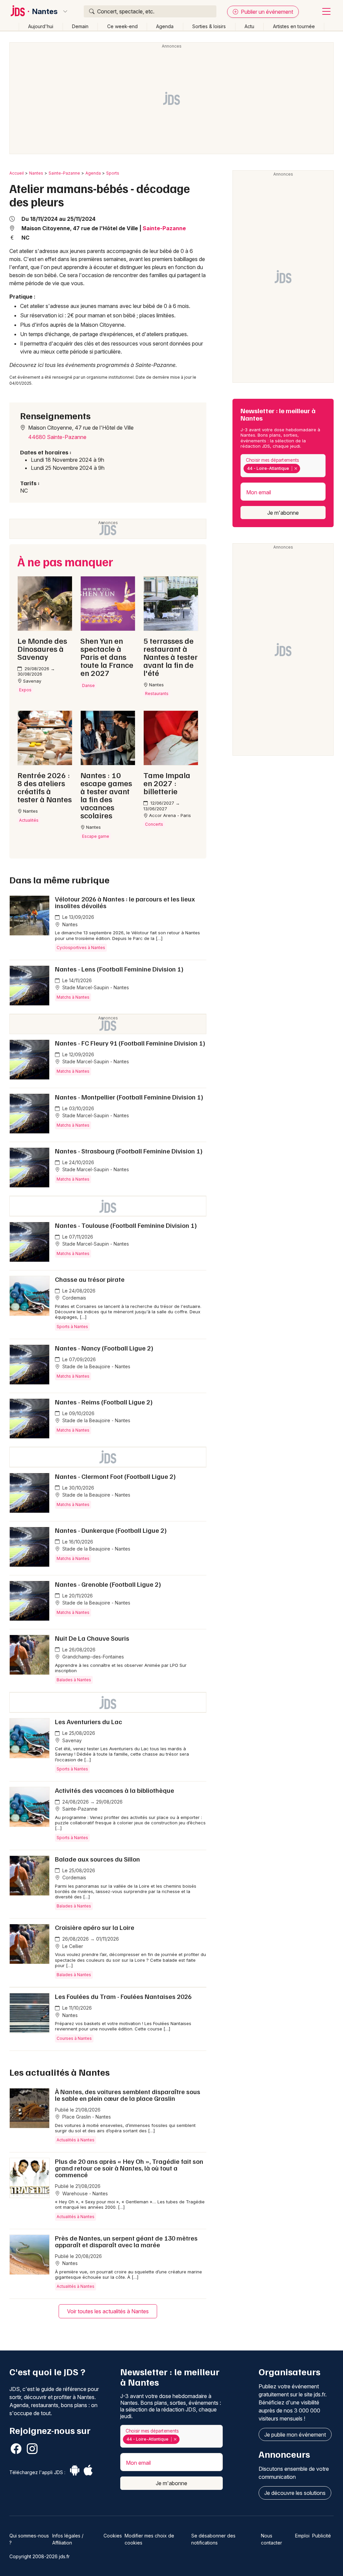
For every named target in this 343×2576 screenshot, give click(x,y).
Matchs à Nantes (73, 997)
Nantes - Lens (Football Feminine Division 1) (119, 969)
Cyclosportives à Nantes (81, 948)
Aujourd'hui (41, 26)
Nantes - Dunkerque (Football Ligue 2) (111, 1530)
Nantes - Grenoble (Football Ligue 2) (108, 1584)
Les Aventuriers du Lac (88, 1721)
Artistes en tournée (294, 26)
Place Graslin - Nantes (86, 2117)
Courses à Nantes (74, 2038)
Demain (80, 26)
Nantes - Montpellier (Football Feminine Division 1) (129, 1097)
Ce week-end (122, 26)
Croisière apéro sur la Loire (95, 1927)
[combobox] (283, 466)
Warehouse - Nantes (84, 2193)
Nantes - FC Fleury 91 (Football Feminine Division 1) (130, 1043)
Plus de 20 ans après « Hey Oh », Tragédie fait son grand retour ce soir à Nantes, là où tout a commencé (129, 2168)
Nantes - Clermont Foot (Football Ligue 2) (115, 1476)
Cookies (113, 2536)
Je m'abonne (283, 513)
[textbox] (303, 468)
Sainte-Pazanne (64, 173)
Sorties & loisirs (209, 26)
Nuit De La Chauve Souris (92, 1638)
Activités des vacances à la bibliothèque (115, 1790)
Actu (249, 26)
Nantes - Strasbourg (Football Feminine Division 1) (129, 1151)
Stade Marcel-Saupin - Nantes (95, 987)
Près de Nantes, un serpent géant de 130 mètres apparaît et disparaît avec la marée (126, 2241)
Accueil (17, 173)
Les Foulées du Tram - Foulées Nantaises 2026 (123, 1996)
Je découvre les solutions (295, 2493)
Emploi (302, 2536)
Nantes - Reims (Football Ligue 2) (104, 1402)
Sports (113, 173)
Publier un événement (266, 12)
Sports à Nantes (72, 1327)
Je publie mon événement (295, 2435)
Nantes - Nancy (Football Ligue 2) (104, 1348)
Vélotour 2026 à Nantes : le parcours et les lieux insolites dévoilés (125, 902)
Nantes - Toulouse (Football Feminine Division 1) (126, 1225)
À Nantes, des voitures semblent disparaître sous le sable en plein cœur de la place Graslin (128, 2095)
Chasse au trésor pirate (90, 1279)
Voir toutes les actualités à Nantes (108, 2311)
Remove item (296, 468)
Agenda (165, 26)
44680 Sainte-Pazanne (57, 437)
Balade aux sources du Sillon (97, 1859)
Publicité (322, 2536)
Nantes (45, 11)
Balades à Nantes (74, 1680)
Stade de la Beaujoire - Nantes (96, 1366)
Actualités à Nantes (76, 2140)
